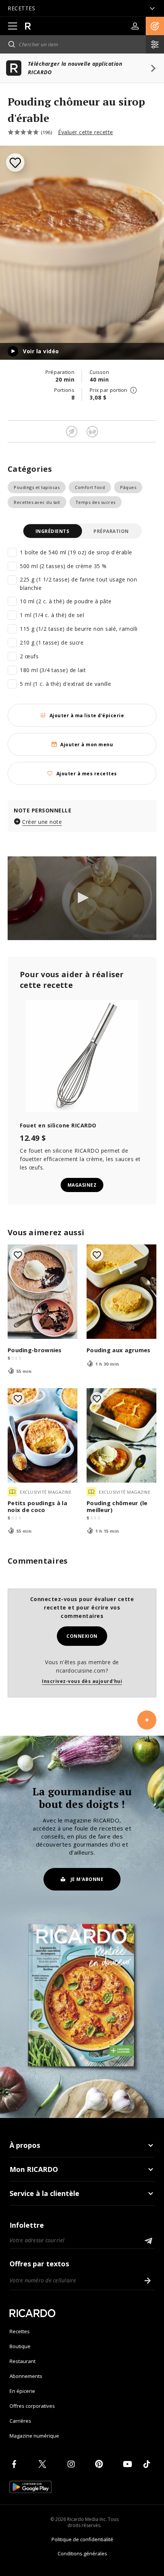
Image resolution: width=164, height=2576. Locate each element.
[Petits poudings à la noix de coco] (43, 1435)
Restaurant (23, 2361)
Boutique (20, 2346)
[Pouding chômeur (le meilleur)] (121, 1435)
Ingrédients (52, 531)
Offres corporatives (32, 2406)
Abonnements (26, 2376)
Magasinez (82, 1185)
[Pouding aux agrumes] (121, 1292)
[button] (155, 26)
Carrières (20, 2421)
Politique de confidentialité (82, 2539)
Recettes (20, 2331)
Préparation (111, 531)
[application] (82, 898)
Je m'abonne (87, 1879)
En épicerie (22, 2391)
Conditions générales (82, 2553)
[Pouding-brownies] (43, 1292)
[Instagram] (72, 2464)
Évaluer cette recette (86, 132)
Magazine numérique (34, 2436)
